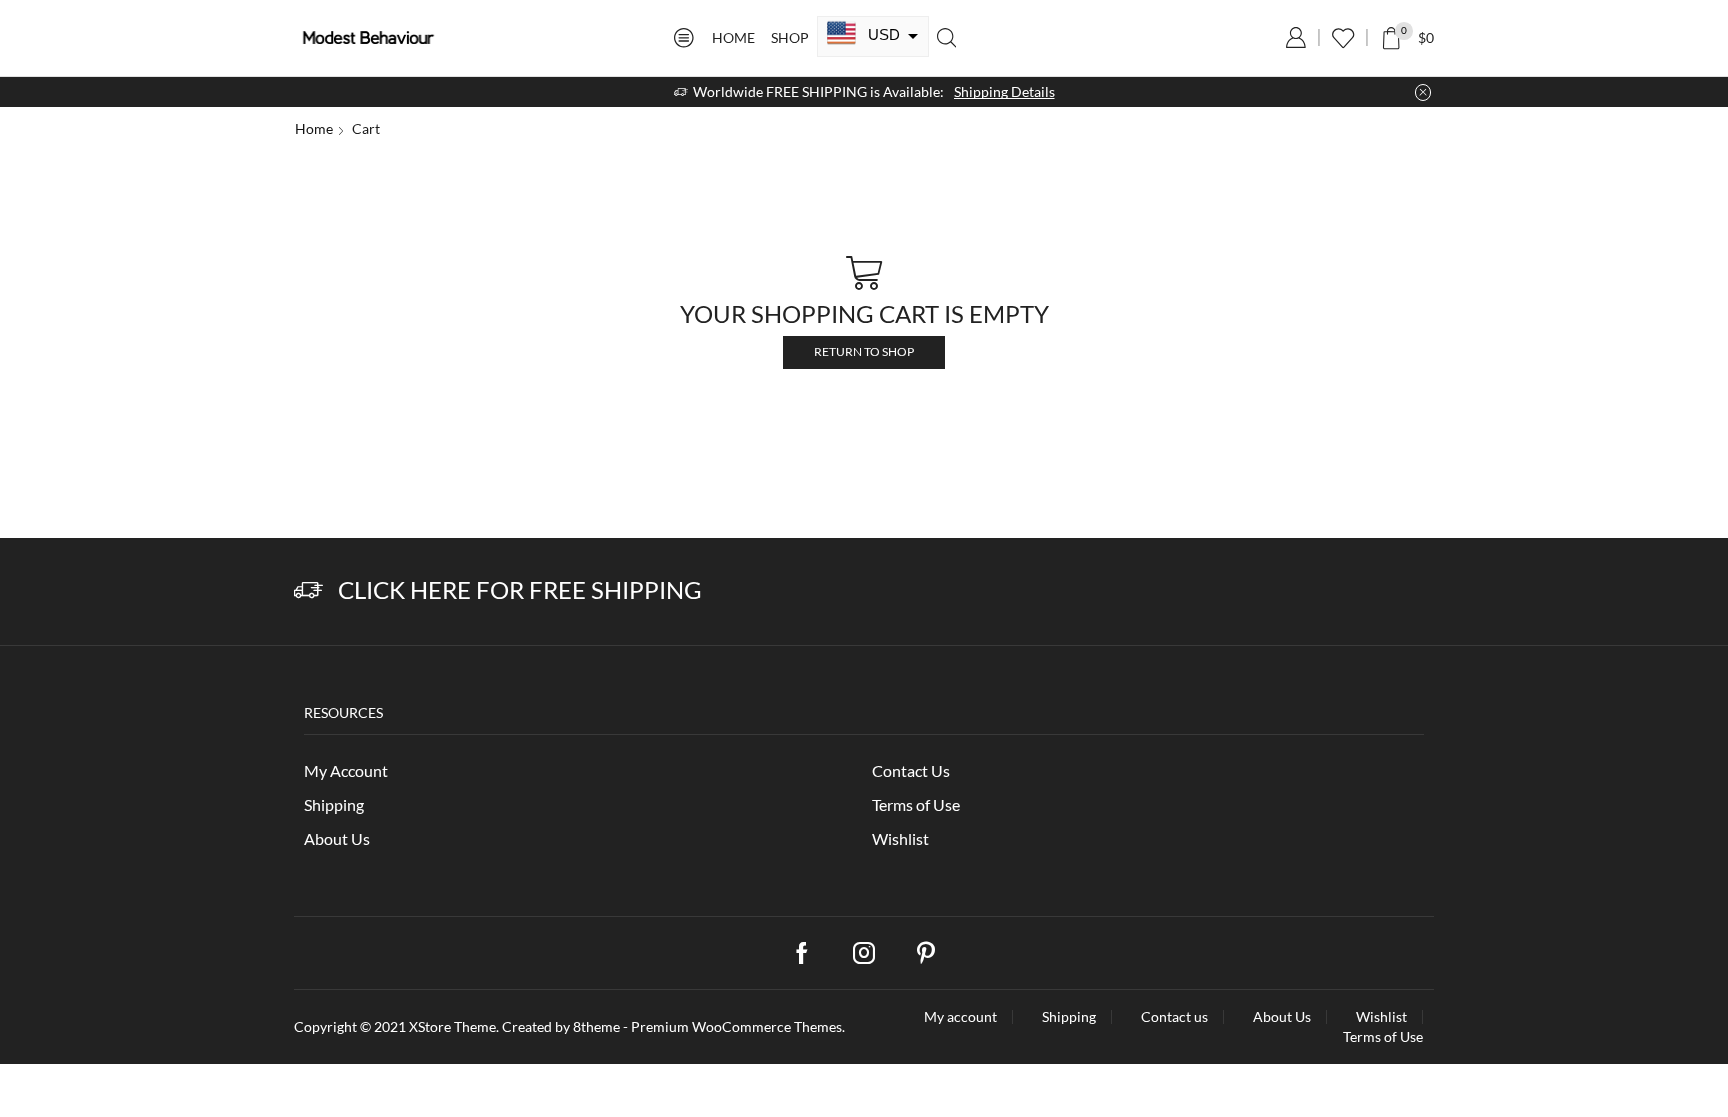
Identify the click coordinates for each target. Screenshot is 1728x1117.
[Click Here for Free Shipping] (308, 590)
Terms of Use (916, 804)
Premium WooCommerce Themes (736, 1026)
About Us (337, 838)
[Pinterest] (926, 953)
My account (960, 1017)
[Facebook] (802, 953)
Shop (790, 37)
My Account (346, 770)
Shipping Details (1004, 91)
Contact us (1174, 1017)
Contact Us (911, 770)
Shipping (334, 804)
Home (733, 37)
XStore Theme (452, 1026)
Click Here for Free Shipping (520, 589)
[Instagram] (864, 953)
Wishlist (900, 838)
